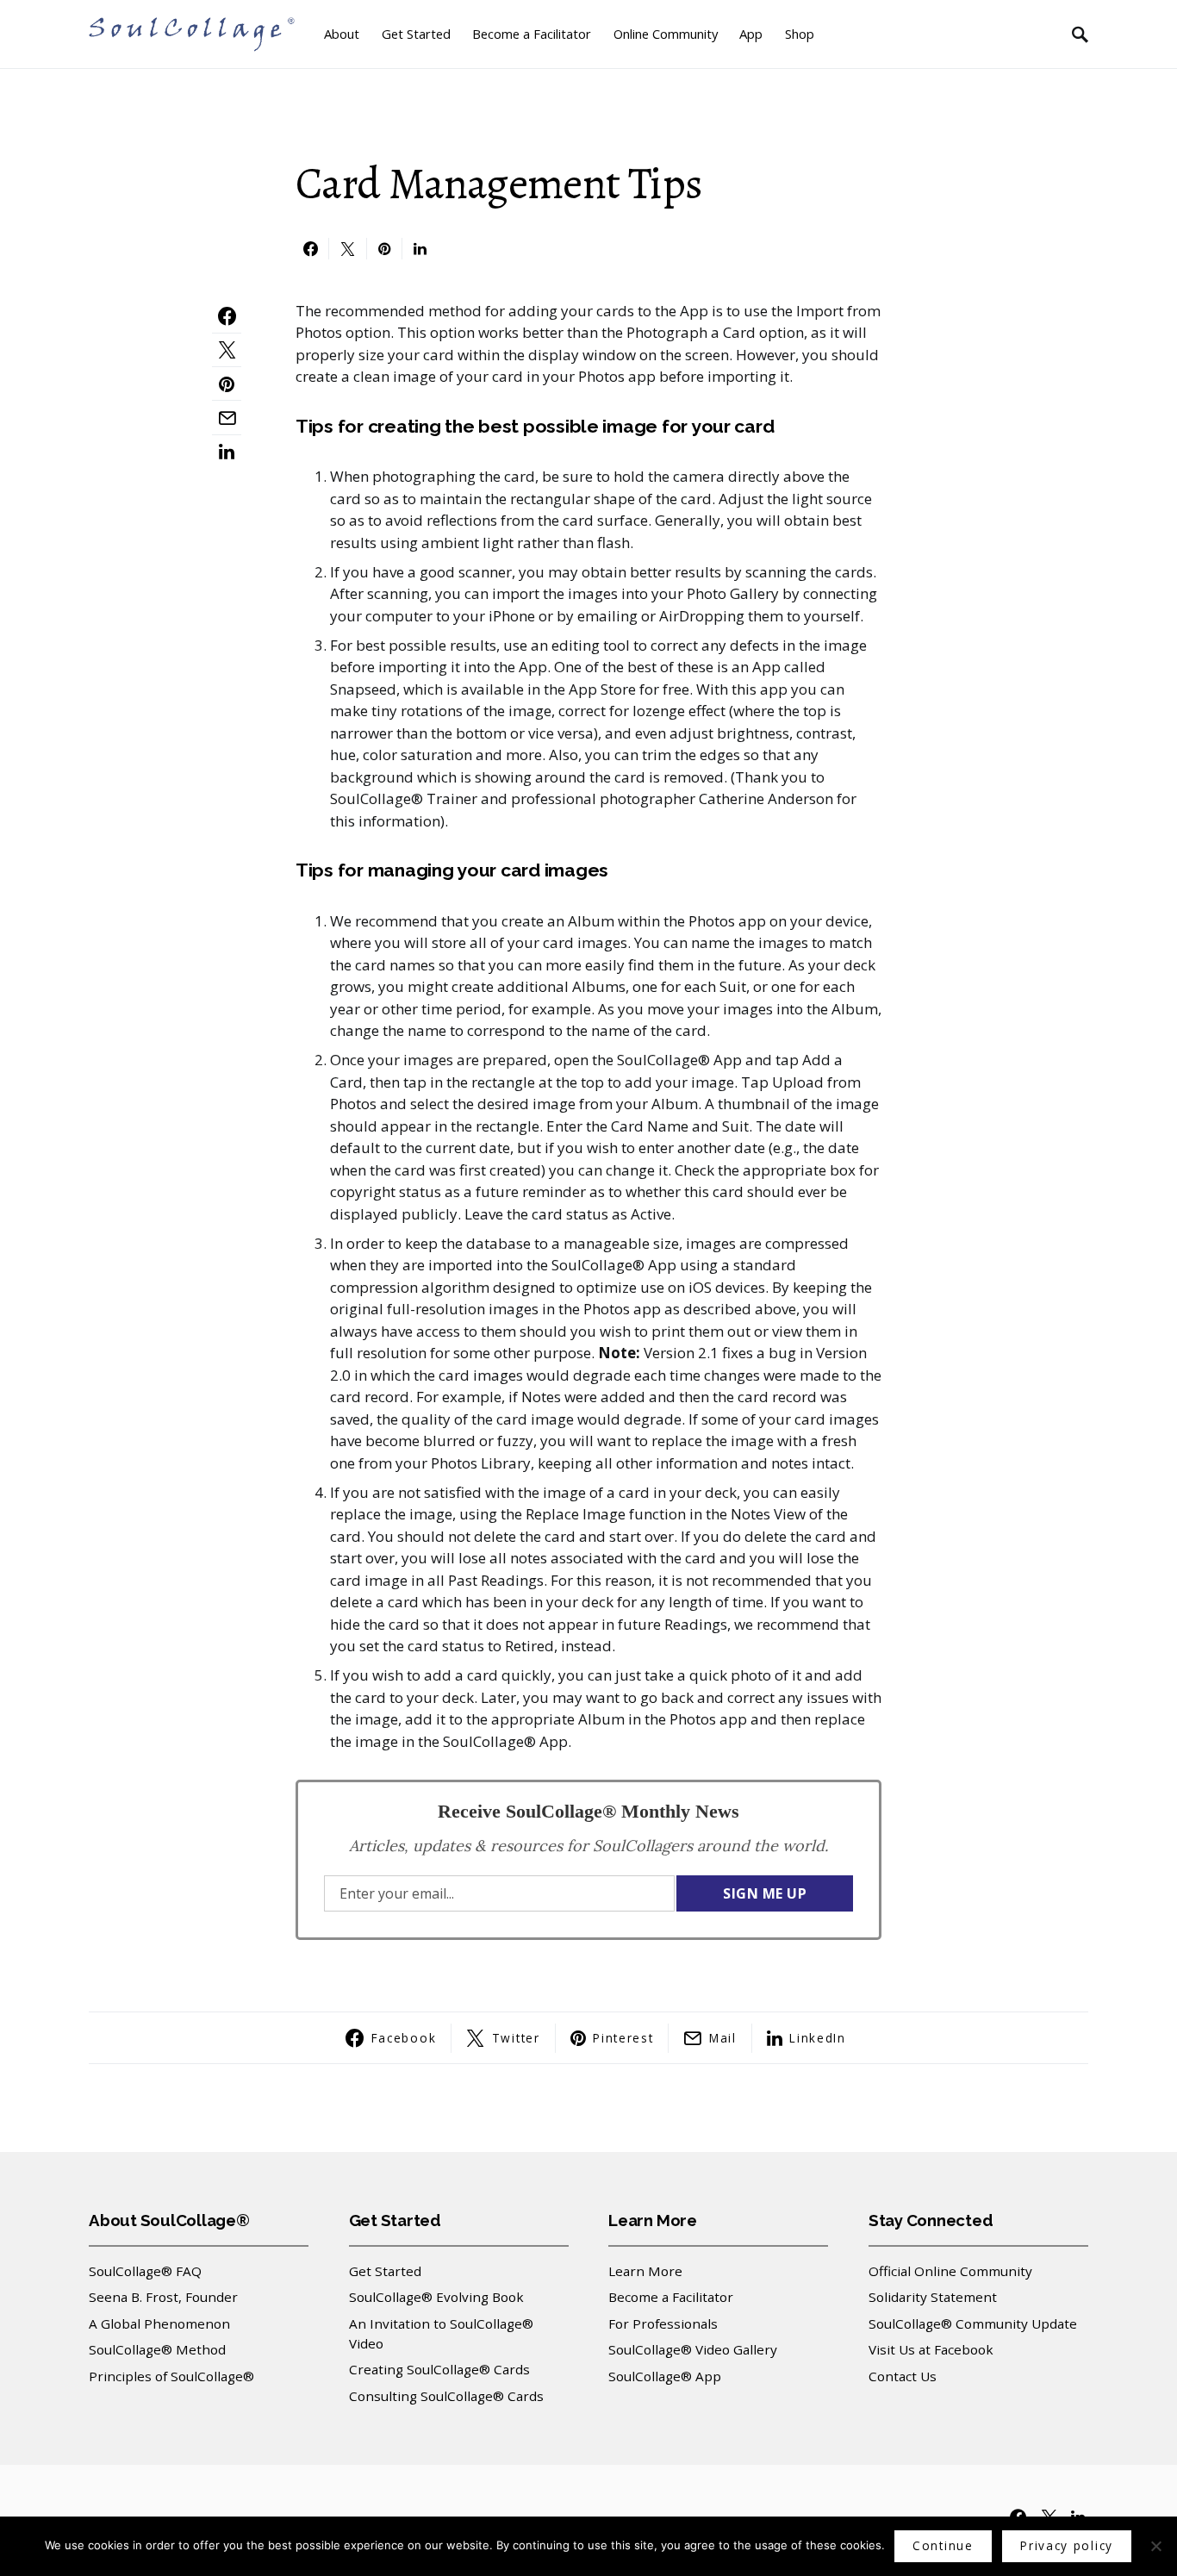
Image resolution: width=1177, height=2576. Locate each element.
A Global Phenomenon (159, 2323)
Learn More (645, 2271)
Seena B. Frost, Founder (163, 2297)
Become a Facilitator (671, 2297)
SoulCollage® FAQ (145, 2271)
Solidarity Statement (933, 2297)
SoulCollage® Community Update (973, 2323)
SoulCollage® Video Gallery (693, 2349)
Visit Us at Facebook (931, 2349)
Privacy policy (1067, 2545)
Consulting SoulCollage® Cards (446, 2396)
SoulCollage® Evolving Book (436, 2297)
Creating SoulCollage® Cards (439, 2369)
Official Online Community (950, 2271)
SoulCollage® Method (157, 2349)
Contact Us (903, 2376)
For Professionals (663, 2323)
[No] (1155, 2546)
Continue (943, 2545)
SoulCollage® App (665, 2376)
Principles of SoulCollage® (171, 2376)
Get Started (385, 2271)
